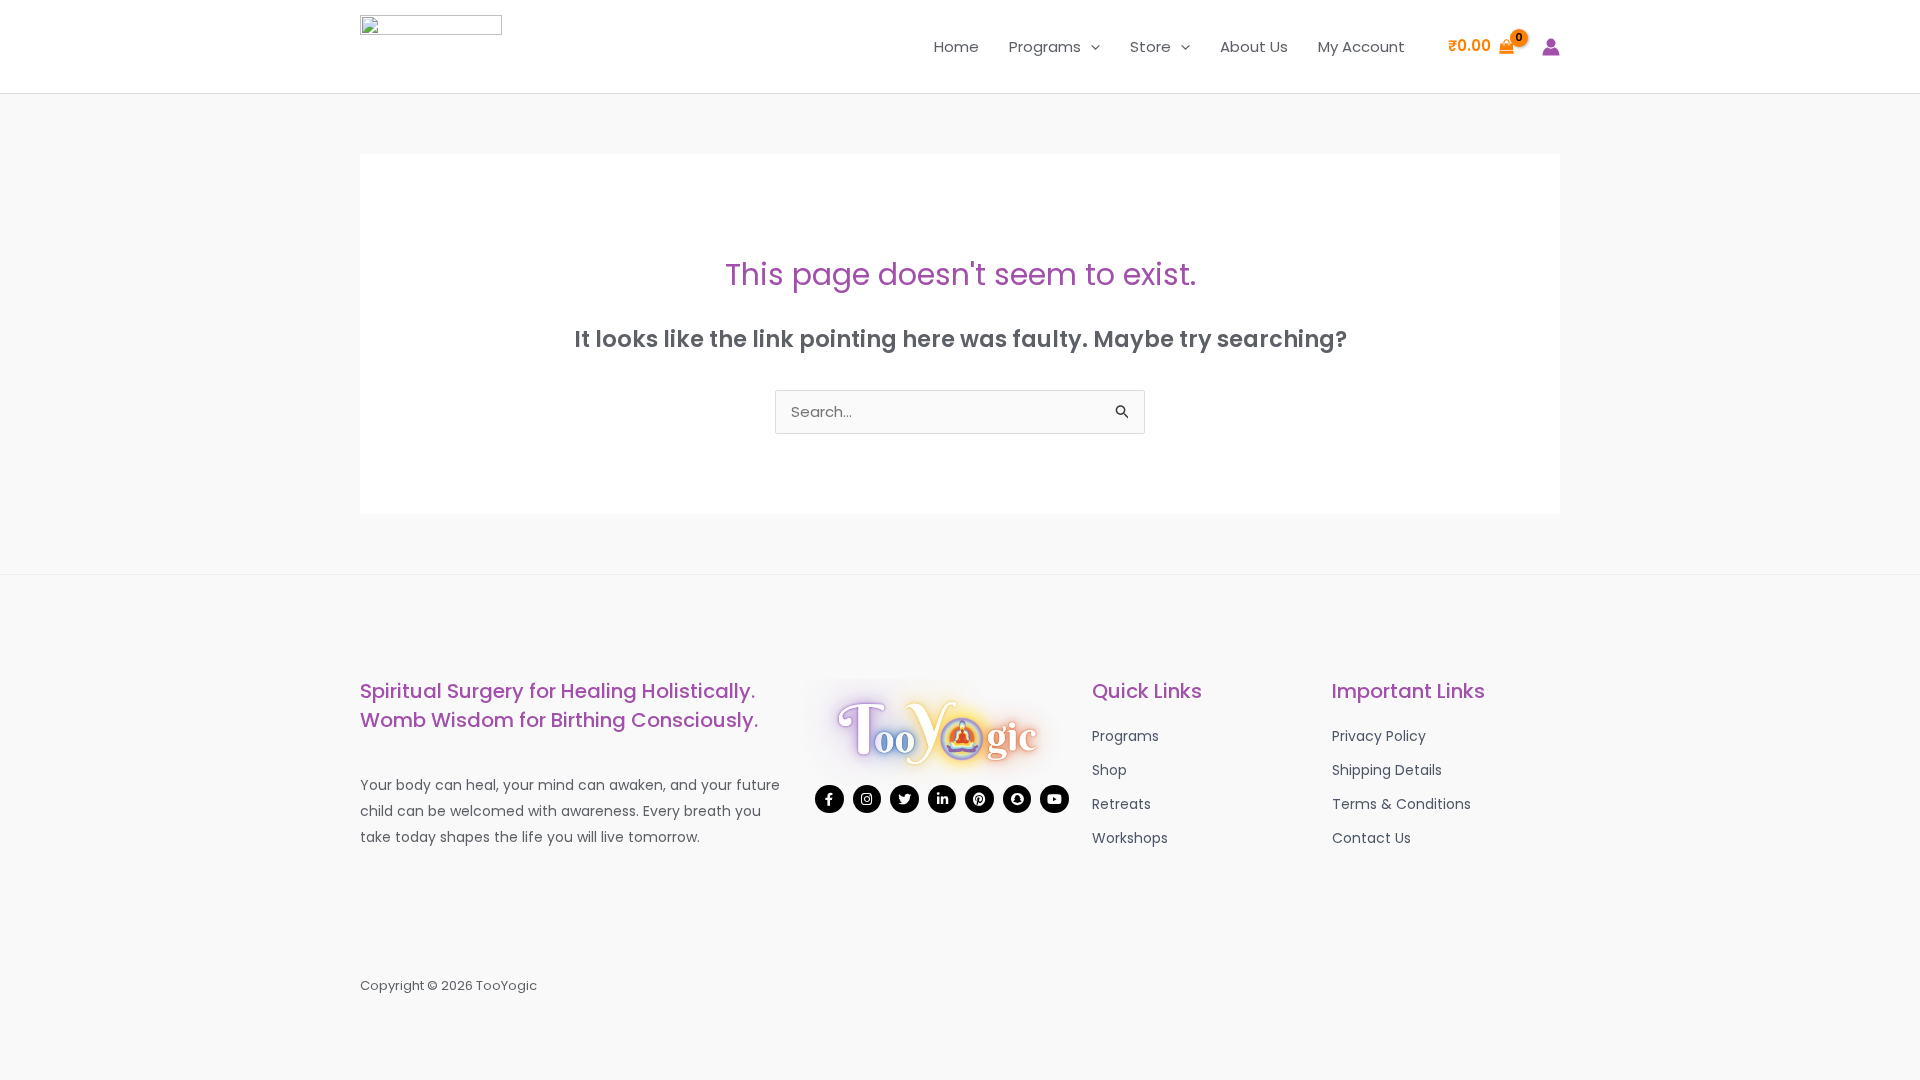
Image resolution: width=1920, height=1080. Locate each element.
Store (1150, 46)
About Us (1254, 46)
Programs (1045, 46)
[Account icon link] (1551, 47)
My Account (1361, 46)
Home (956, 46)
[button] (1090, 47)
